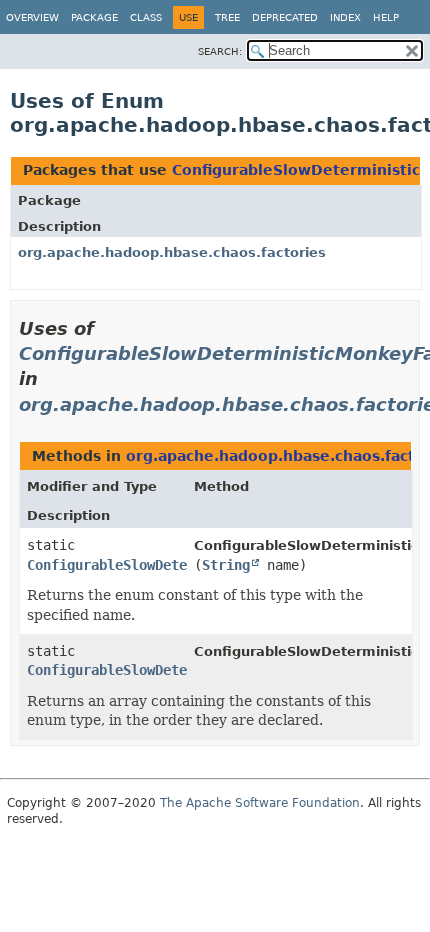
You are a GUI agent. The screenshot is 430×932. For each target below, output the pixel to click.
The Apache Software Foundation (260, 803)
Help (386, 17)
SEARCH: (220, 51)
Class (146, 17)
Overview (32, 17)
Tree (227, 17)
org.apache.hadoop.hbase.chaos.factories (172, 252)
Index (345, 17)
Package (94, 17)
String (226, 565)
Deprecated (285, 17)
